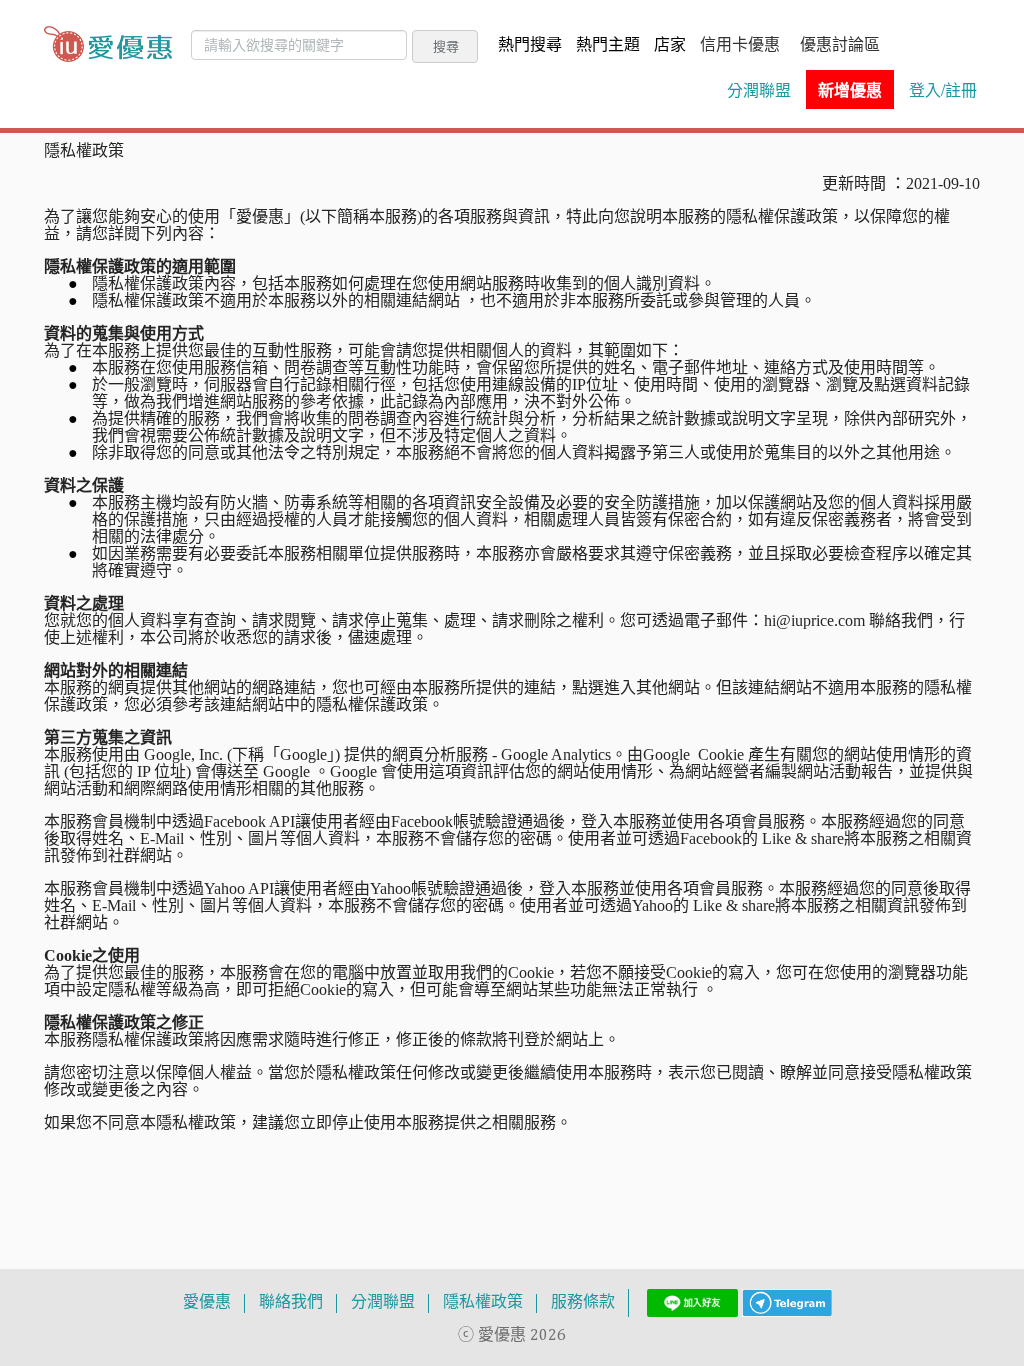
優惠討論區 (840, 46)
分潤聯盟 (759, 90)
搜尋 (446, 46)
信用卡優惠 (740, 46)
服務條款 (583, 1303)
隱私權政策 (483, 1303)
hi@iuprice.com (814, 620)
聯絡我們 (291, 1303)
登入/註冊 (943, 90)
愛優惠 (207, 1303)
